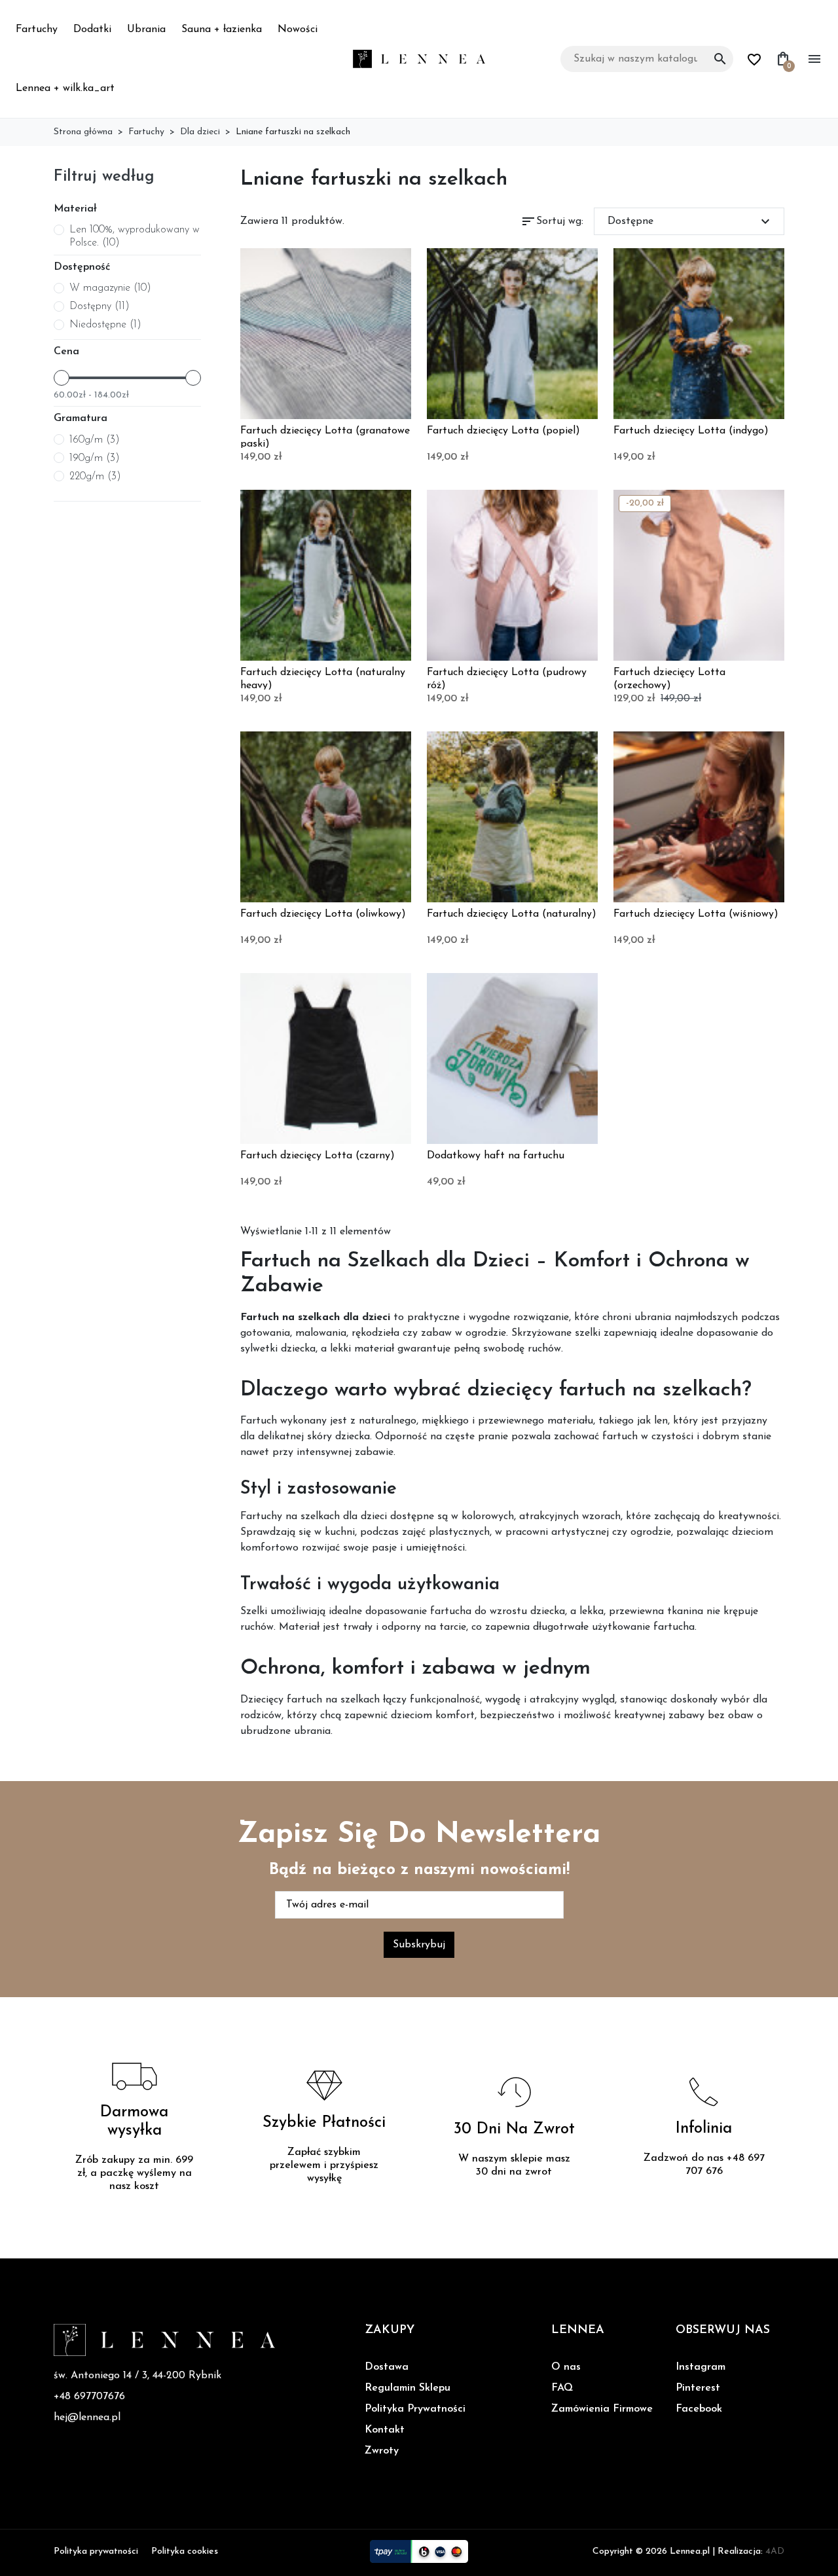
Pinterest (698, 2388)
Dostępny (100, 306)
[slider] (62, 378)
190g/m (95, 458)
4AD (775, 2551)
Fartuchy (37, 29)
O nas (566, 2367)
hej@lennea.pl (87, 2418)
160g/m (95, 440)
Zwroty (382, 2451)
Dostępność (82, 267)
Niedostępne (105, 325)
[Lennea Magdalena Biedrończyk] (419, 58)
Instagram (701, 2367)
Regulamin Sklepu (408, 2388)
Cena (66, 352)
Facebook (699, 2409)
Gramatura (81, 418)
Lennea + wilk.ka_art (65, 88)
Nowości (298, 29)
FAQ (562, 2388)
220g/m (95, 477)
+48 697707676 (89, 2397)
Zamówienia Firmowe (602, 2409)
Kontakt (385, 2430)
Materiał (75, 209)
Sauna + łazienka (222, 29)
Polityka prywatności (96, 2551)
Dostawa (387, 2367)
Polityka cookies (185, 2551)
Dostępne (691, 221)
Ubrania (146, 29)
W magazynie (110, 288)
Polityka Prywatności (415, 2409)
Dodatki (92, 29)
